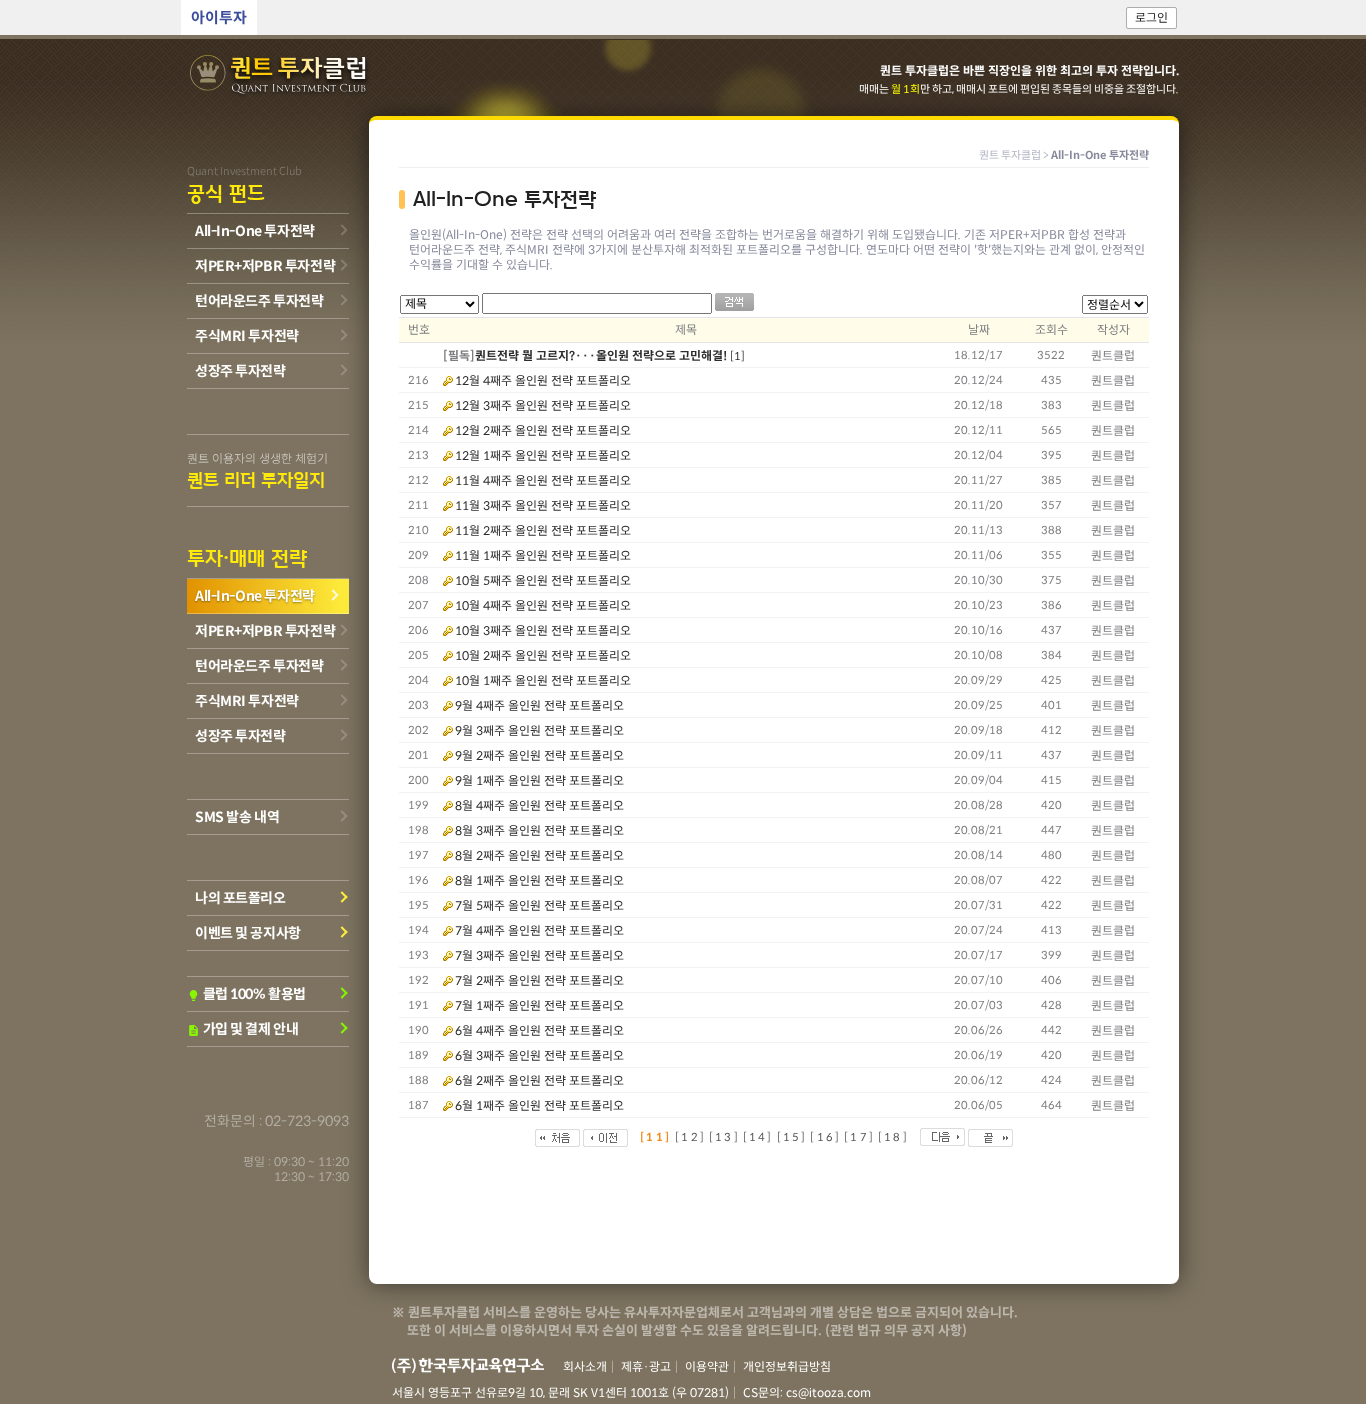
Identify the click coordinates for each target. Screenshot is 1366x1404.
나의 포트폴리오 (240, 898)
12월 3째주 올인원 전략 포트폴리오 (543, 405)
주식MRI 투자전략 (247, 336)
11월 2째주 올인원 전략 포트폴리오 (543, 530)
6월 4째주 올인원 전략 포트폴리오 (539, 1030)
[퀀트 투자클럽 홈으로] (280, 75)
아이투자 (219, 17)
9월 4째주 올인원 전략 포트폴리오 (539, 705)
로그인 (1151, 17)
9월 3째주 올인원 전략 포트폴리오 (539, 730)
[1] (737, 356)
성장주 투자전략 (240, 371)
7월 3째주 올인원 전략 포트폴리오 (539, 955)
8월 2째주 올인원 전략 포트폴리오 (539, 855)
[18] (893, 1137)
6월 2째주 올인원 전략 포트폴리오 (539, 1080)
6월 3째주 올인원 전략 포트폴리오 (539, 1055)
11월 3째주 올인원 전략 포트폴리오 (543, 505)
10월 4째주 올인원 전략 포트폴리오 (543, 605)
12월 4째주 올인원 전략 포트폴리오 (543, 380)
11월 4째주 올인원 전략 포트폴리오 (543, 480)
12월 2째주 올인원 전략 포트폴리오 (543, 430)
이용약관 (707, 1366)
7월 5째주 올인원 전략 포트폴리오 (539, 905)
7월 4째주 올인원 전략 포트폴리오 (539, 930)
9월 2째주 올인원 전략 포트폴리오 (539, 755)
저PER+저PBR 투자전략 (265, 266)
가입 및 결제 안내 (242, 1029)
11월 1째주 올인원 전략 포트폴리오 (543, 555)
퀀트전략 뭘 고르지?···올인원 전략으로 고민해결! (601, 355)
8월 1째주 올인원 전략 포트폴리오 (539, 880)
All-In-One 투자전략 (255, 231)
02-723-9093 (307, 1121)
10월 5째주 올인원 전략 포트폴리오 (543, 580)
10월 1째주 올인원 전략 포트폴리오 (543, 680)
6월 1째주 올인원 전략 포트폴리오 (539, 1105)
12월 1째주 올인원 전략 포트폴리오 (543, 455)
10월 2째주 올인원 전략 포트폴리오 (543, 655)
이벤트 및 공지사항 (248, 933)
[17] (859, 1137)
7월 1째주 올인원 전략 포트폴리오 (539, 1005)
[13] (724, 1137)
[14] (758, 1137)
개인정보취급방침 (787, 1366)
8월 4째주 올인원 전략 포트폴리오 (539, 805)
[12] (690, 1137)
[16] (825, 1137)
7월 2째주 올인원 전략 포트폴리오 (539, 980)
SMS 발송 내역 (237, 817)
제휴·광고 (646, 1366)
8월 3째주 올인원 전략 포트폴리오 (539, 830)
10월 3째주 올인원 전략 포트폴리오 (543, 630)
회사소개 (585, 1366)
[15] (792, 1137)
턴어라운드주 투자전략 (259, 301)
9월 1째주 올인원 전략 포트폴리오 (539, 780)
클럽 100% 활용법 (246, 994)
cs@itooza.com (828, 1392)
